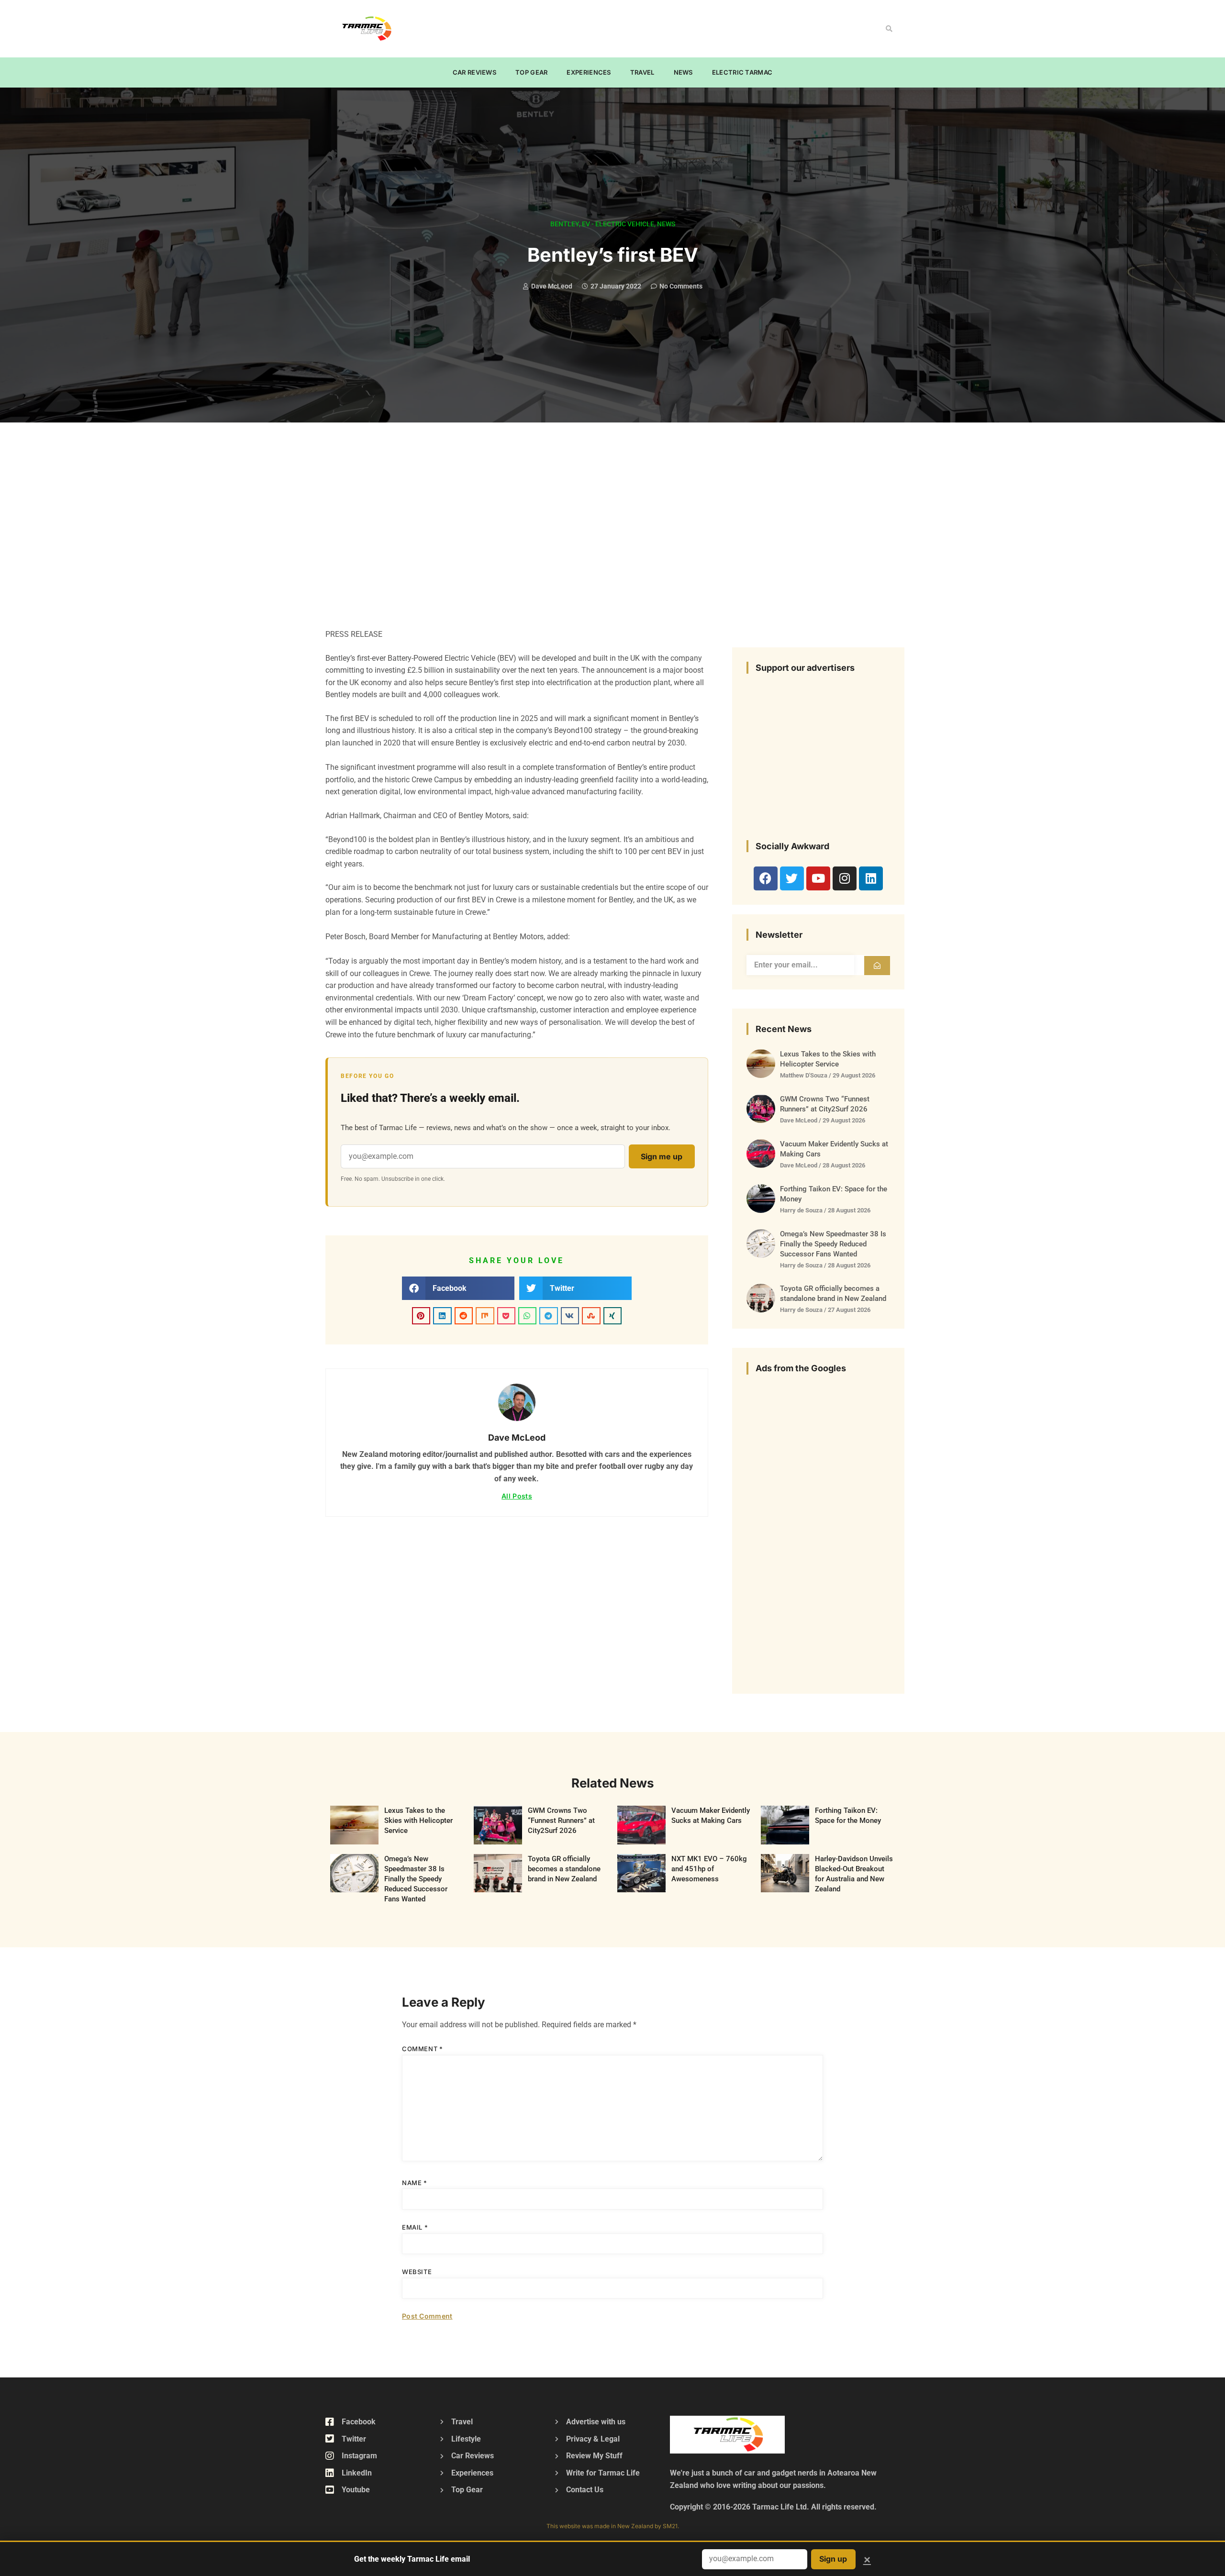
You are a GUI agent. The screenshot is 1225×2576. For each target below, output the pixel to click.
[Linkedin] (871, 878)
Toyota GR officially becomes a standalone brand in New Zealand (564, 1869)
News (683, 72)
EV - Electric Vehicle (618, 224)
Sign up (833, 2559)
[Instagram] (845, 878)
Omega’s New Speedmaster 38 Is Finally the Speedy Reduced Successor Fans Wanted (833, 1244)
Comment (422, 2049)
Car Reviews (474, 72)
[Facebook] (766, 878)
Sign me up (662, 1156)
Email (415, 2227)
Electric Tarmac (742, 72)
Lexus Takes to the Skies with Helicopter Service (418, 1821)
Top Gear (531, 72)
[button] (889, 29)
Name (415, 2183)
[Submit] (877, 966)
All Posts (517, 1496)
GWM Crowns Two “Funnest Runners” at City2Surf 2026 (561, 1821)
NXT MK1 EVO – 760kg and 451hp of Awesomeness (709, 1869)
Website (417, 2272)
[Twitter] (792, 878)
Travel (642, 72)
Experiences (589, 72)
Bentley (565, 224)
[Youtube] (818, 878)
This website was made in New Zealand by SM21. (613, 2526)
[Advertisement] (591, 27)
